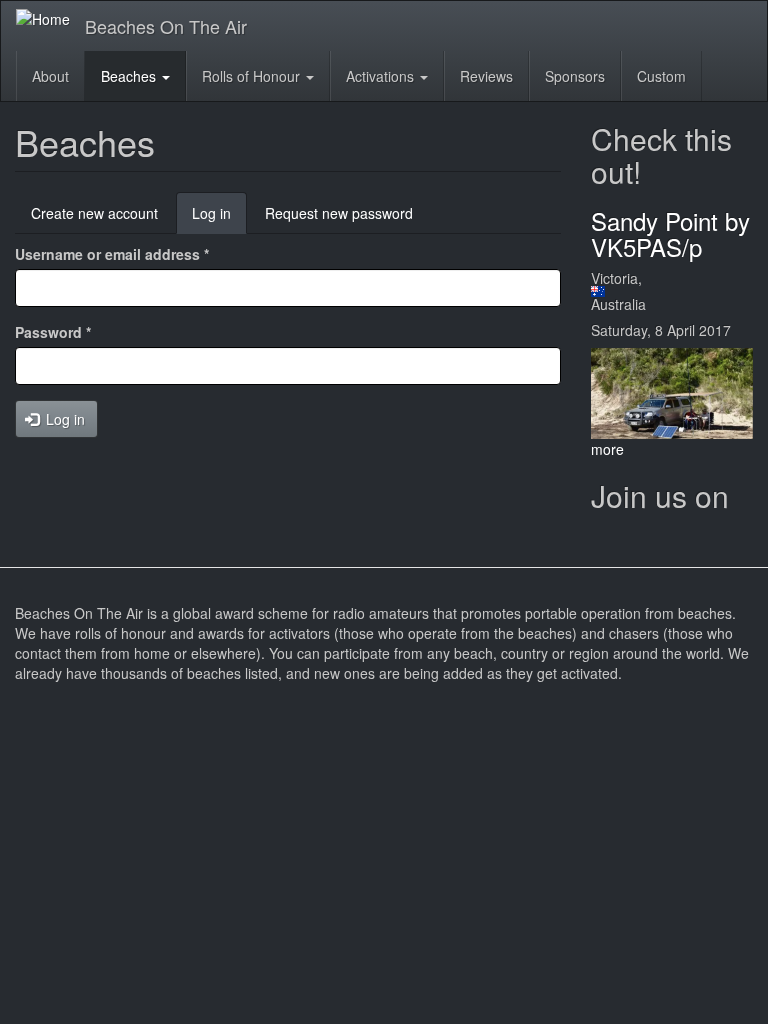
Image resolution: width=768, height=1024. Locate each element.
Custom (661, 76)
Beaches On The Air (166, 26)
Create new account (94, 213)
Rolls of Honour (253, 76)
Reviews (486, 76)
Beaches (130, 76)
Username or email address (112, 254)
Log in (219, 218)
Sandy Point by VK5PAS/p (670, 233)
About (50, 76)
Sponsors (575, 76)
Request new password (339, 213)
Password (53, 332)
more (607, 449)
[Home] (50, 18)
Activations (382, 76)
